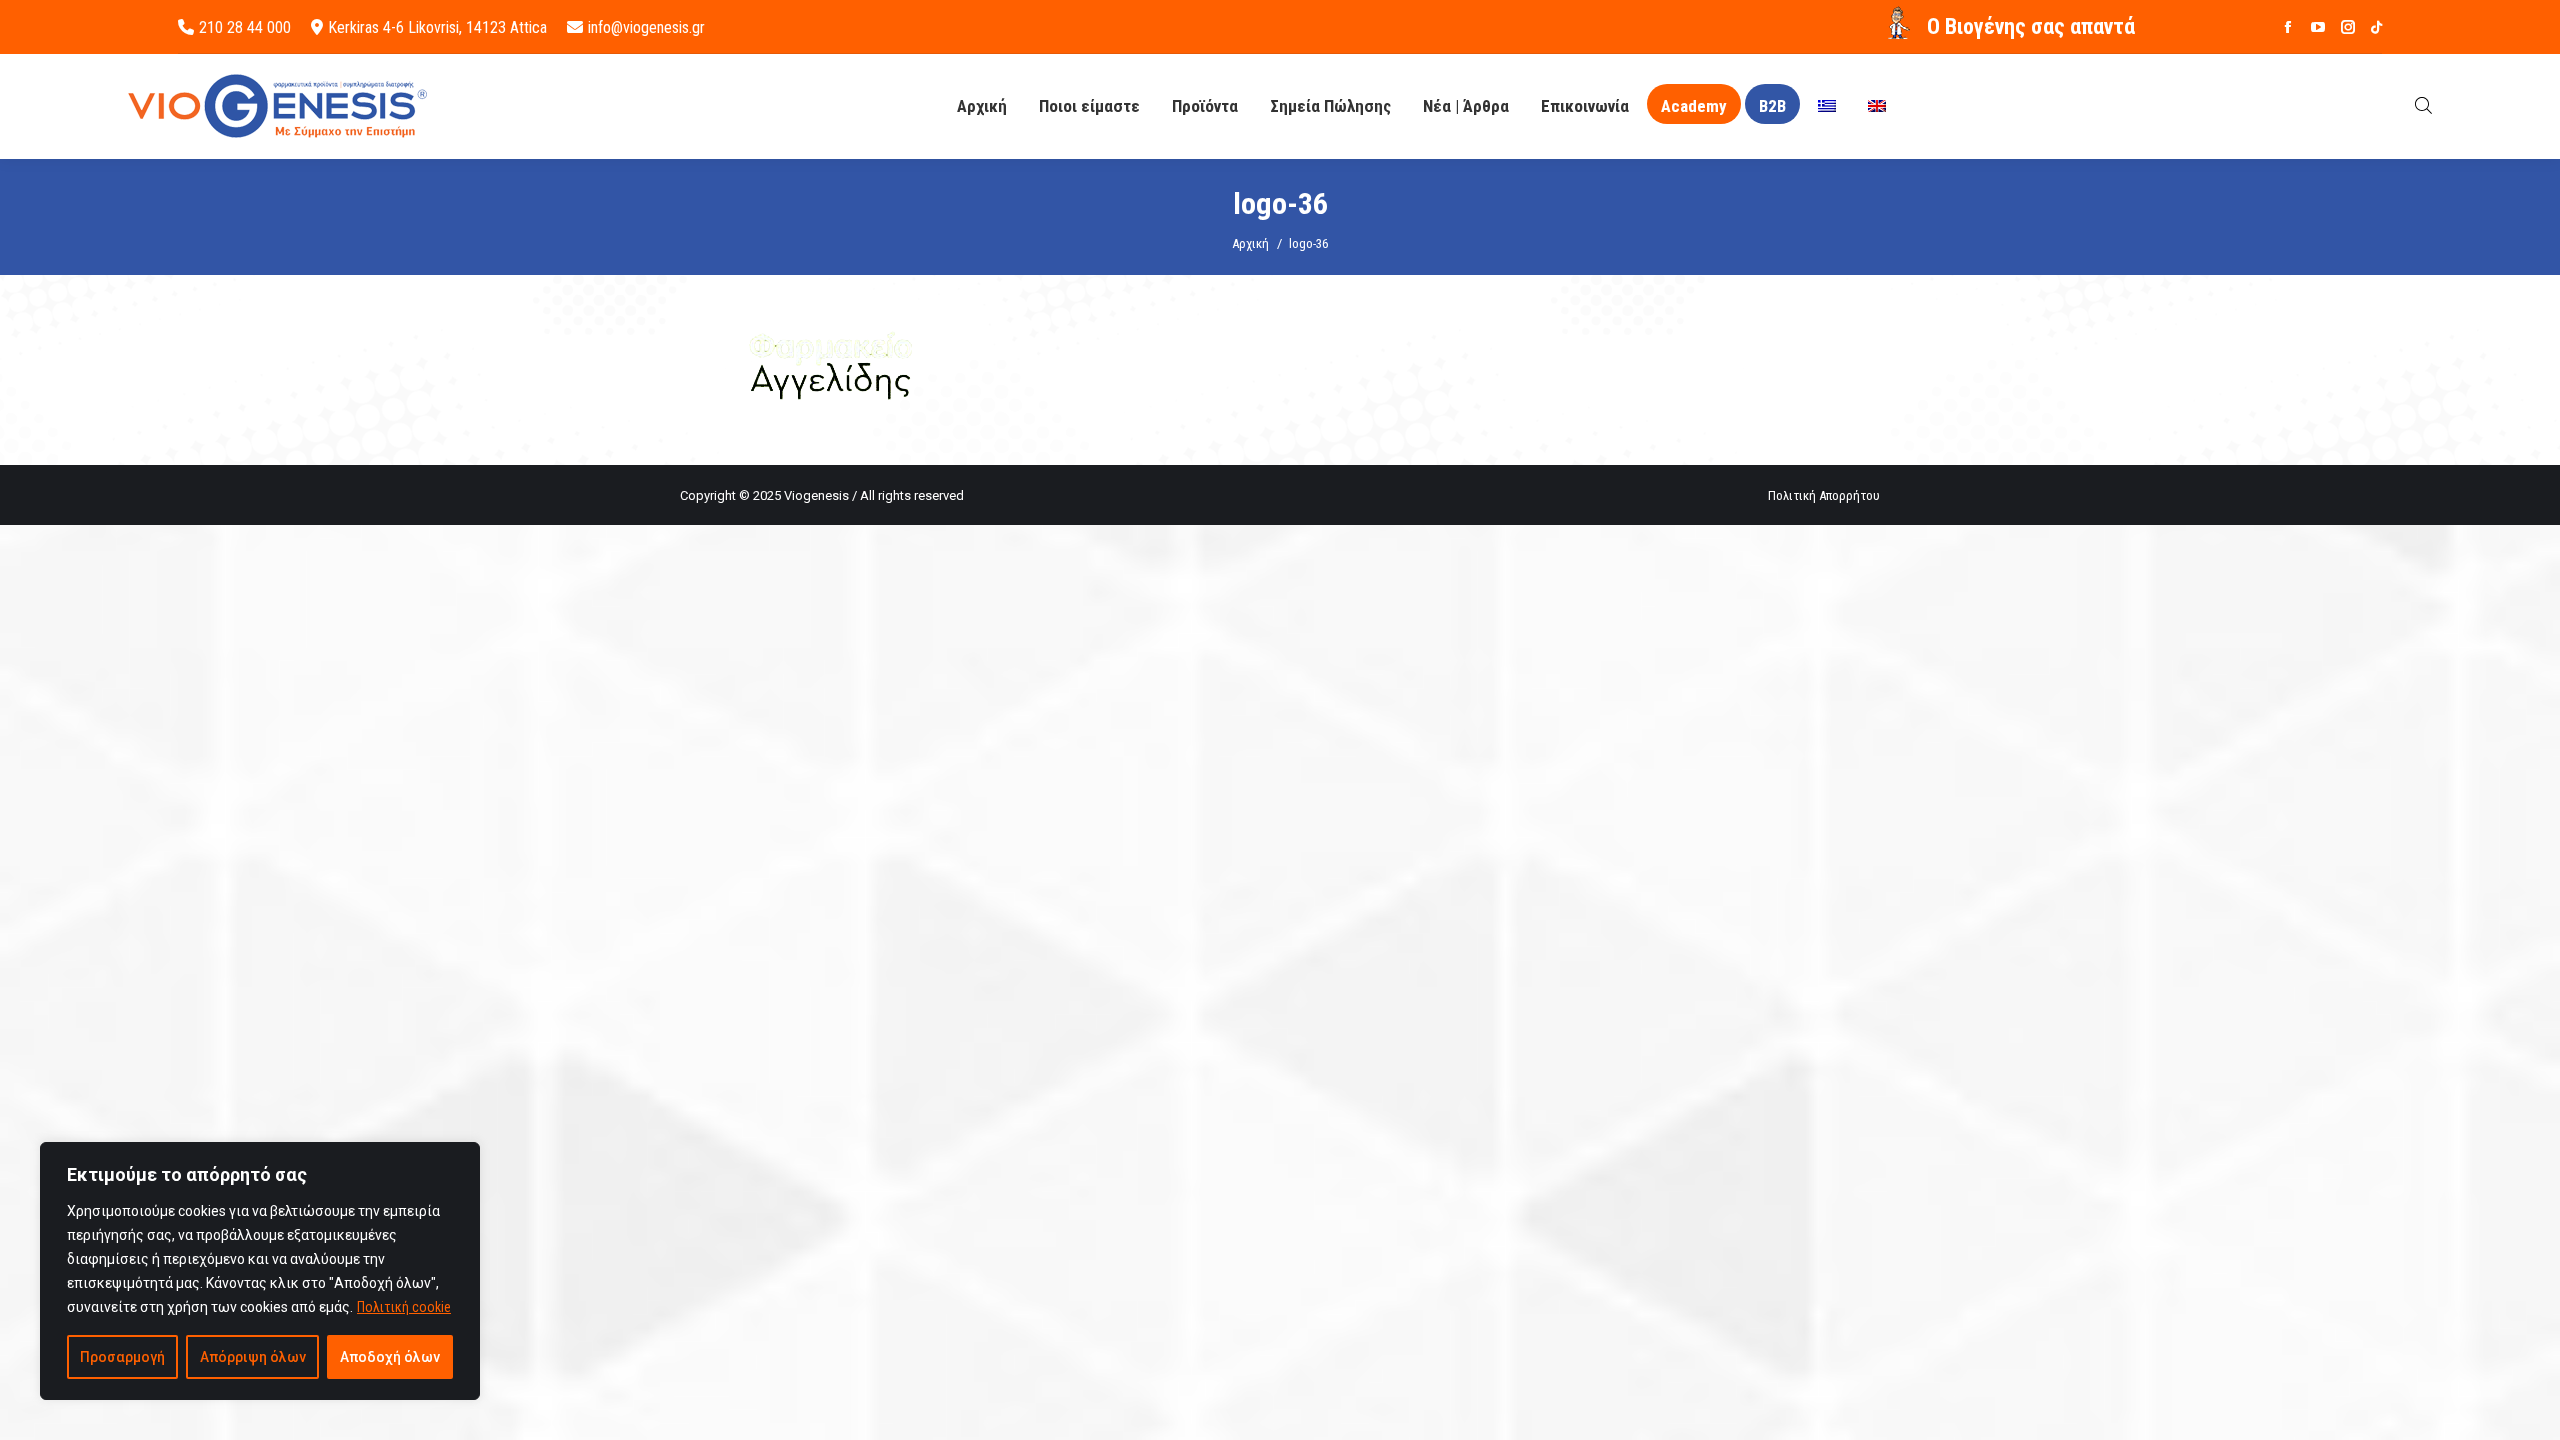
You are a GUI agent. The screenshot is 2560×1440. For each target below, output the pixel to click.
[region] (260, 1271)
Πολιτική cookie (404, 1307)
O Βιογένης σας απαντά (2031, 26)
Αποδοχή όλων (390, 1357)
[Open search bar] (2423, 105)
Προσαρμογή (122, 1357)
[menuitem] (1827, 106)
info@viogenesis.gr (646, 27)
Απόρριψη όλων (253, 1357)
